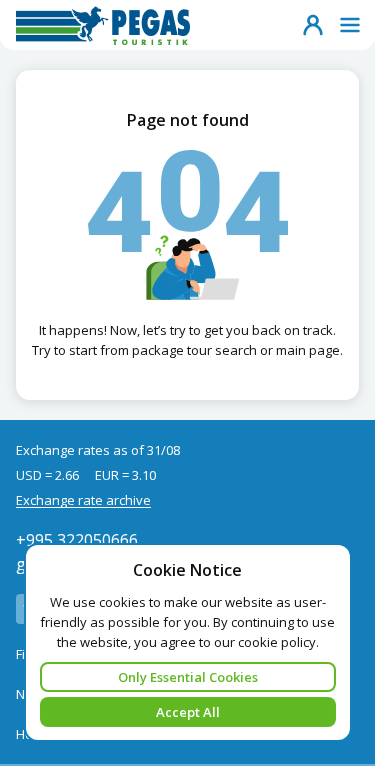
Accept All (188, 712)
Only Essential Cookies (188, 677)
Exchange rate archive (83, 500)
